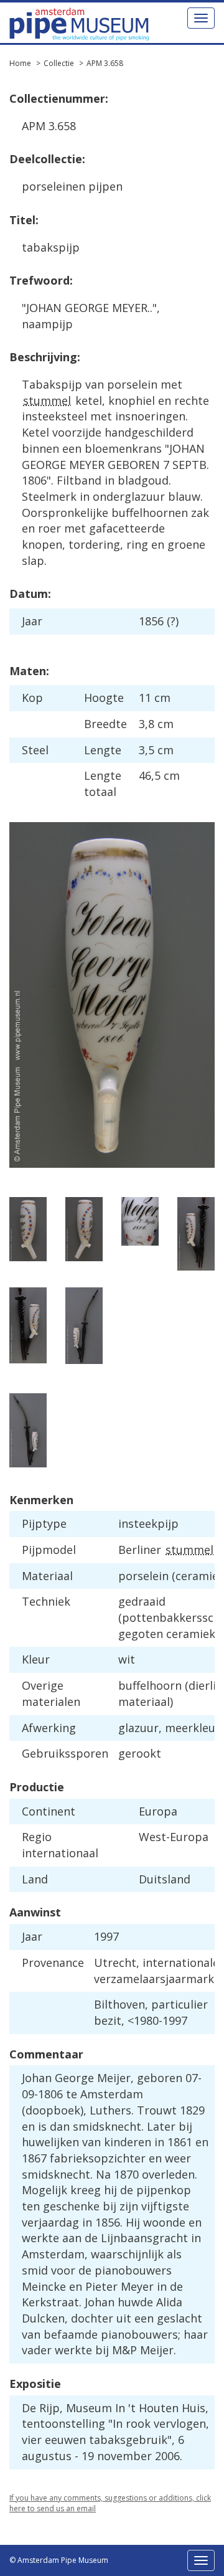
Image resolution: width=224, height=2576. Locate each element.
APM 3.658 (105, 63)
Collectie (59, 63)
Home (20, 63)
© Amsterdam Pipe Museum (59, 2560)
